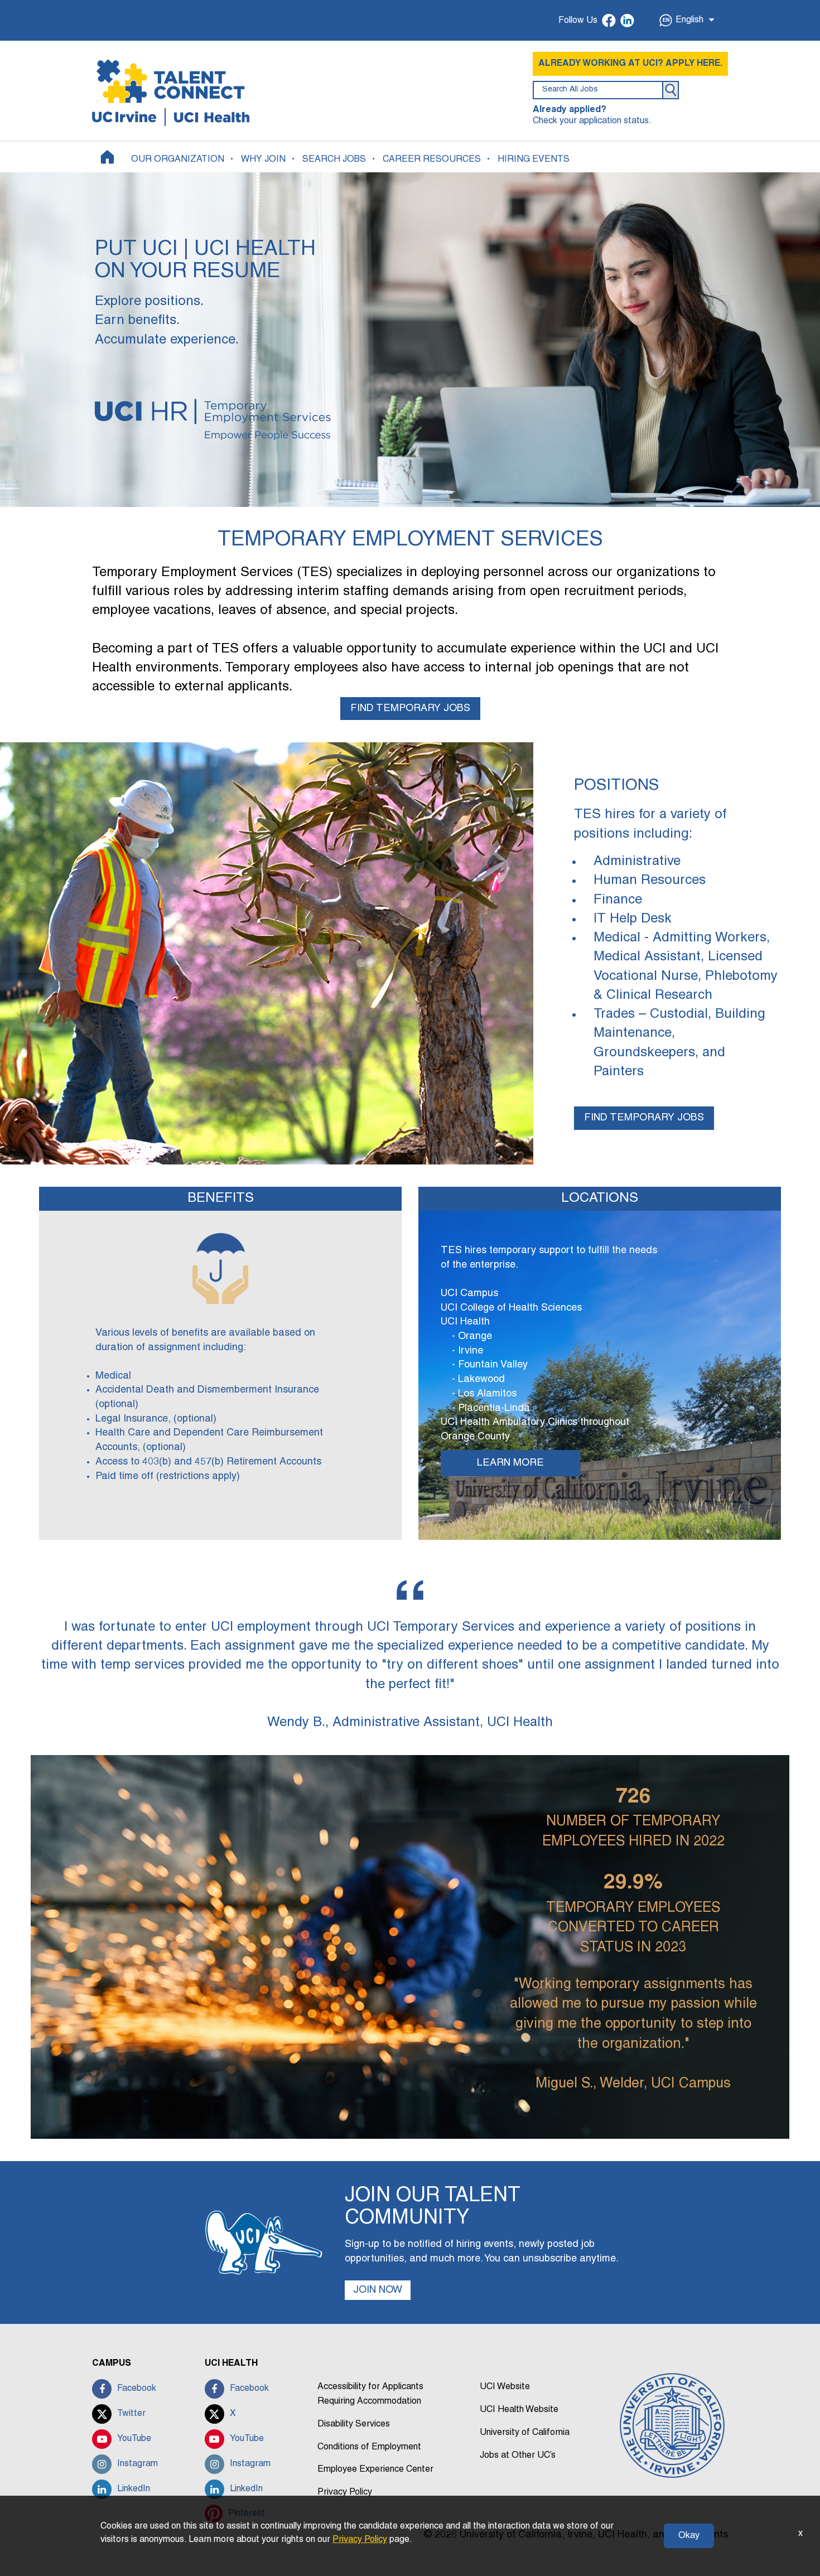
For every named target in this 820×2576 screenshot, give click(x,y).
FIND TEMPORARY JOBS (410, 709)
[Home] (107, 157)
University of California (525, 2433)
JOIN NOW (378, 2290)
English (689, 20)
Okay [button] (689, 2536)
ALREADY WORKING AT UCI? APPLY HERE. (630, 64)
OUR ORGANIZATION (178, 160)
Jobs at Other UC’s (518, 2456)
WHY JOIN (263, 160)
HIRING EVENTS (534, 160)
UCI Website (505, 2387)
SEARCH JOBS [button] (334, 160)
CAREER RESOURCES (432, 160)
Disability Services (354, 2424)
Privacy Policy (345, 2492)
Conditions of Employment (369, 2447)
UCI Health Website (519, 2410)
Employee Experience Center (375, 2469)
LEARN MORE (510, 1463)
